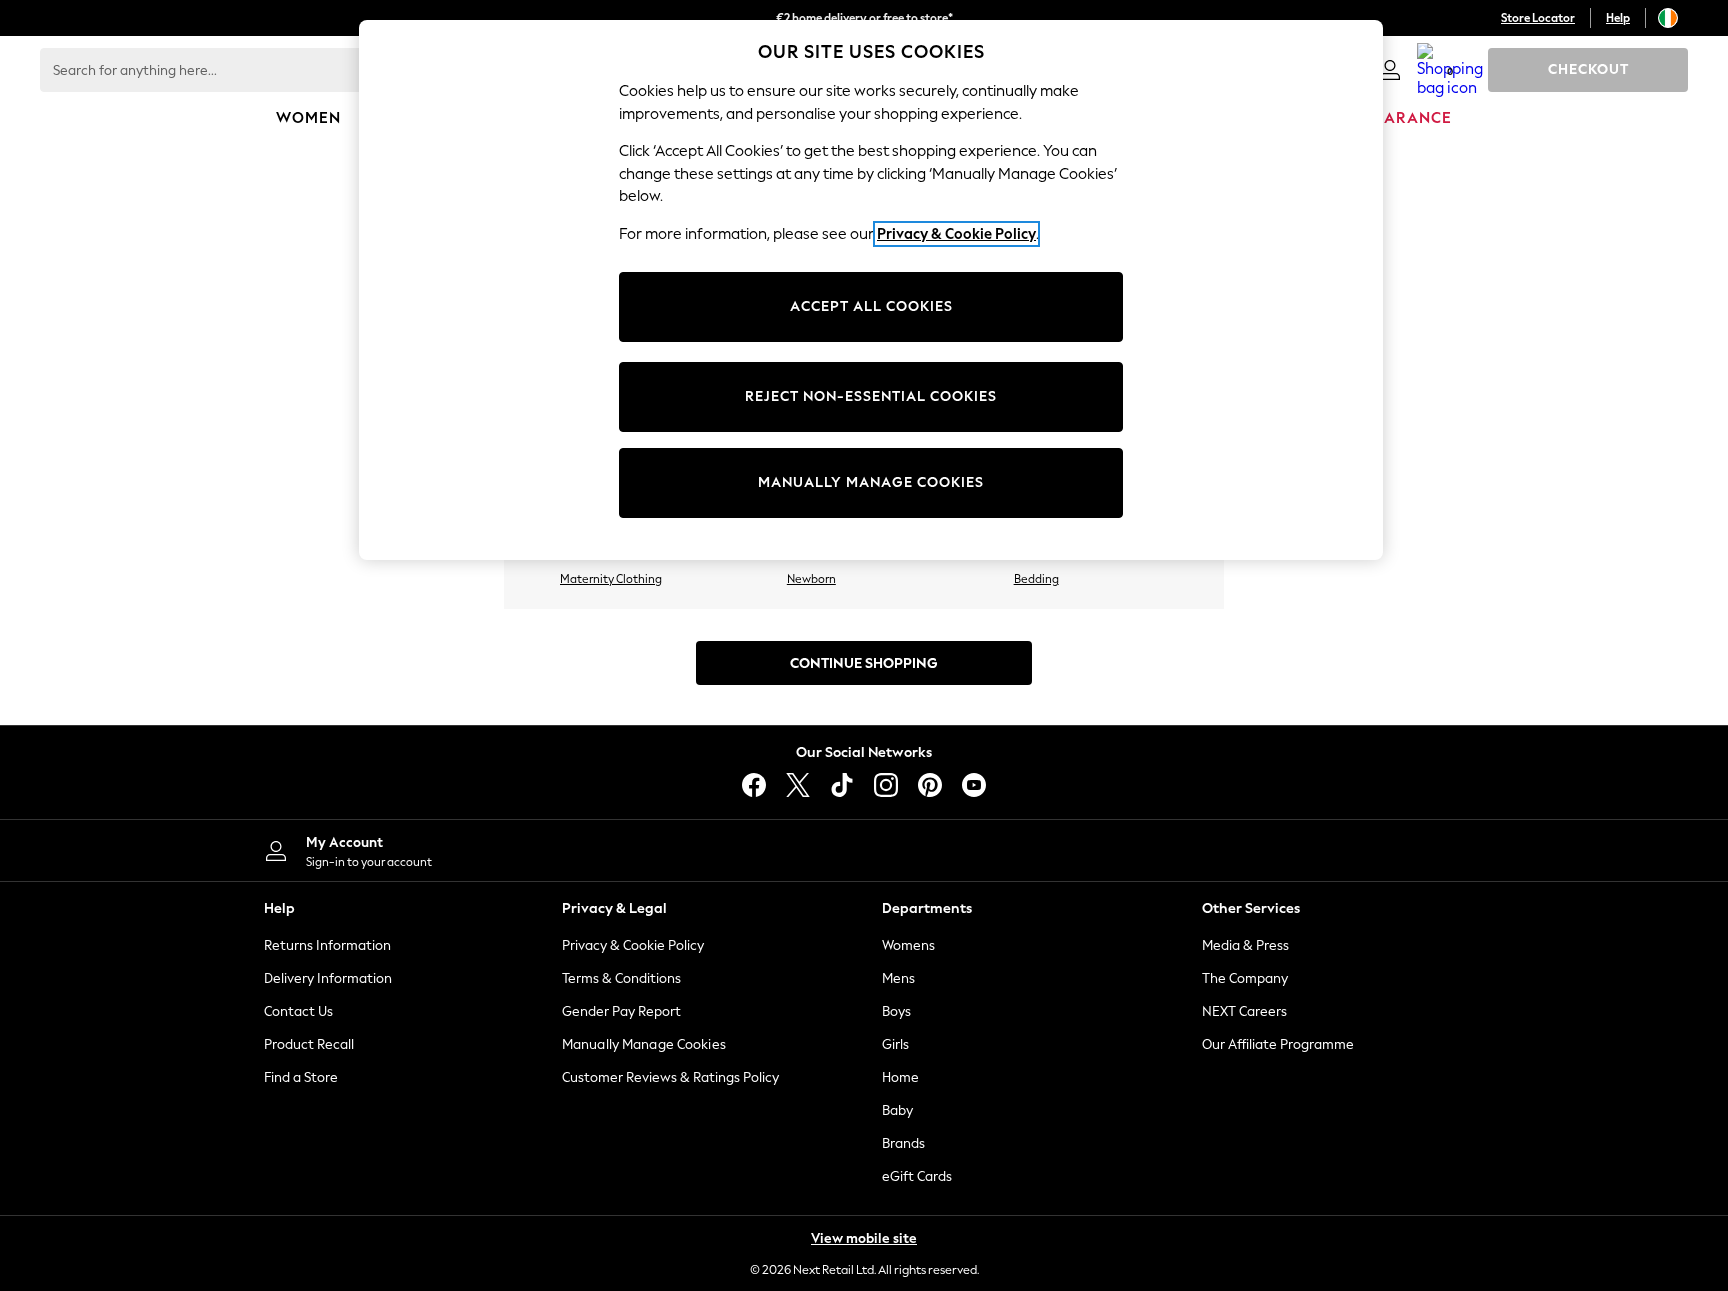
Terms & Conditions (621, 978)
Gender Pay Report (621, 1011)
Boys (896, 1011)
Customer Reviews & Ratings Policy (670, 1077)
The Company (1245, 978)
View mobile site (864, 1238)
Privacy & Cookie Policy (633, 945)
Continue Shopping (864, 663)
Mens (898, 978)
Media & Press (1245, 945)
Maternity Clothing (611, 579)
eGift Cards (917, 1176)
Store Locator (1538, 18)
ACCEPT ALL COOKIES (871, 306)
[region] (871, 290)
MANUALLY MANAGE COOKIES (871, 482)
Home (900, 1077)
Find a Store (301, 1077)
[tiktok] (842, 785)
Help (1618, 18)
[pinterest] (930, 785)
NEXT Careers (1244, 1011)
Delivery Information (328, 978)
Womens (908, 945)
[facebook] (754, 785)
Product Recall (309, 1044)
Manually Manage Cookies (644, 1044)
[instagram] (886, 785)
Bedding (1036, 579)
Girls (895, 1044)
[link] (1390, 70)
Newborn (811, 579)
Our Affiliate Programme (1278, 1044)
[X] (798, 785)
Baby (897, 1110)
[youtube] (974, 785)
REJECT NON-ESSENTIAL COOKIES (871, 396)
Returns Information (327, 945)
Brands (903, 1143)
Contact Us (298, 1011)
